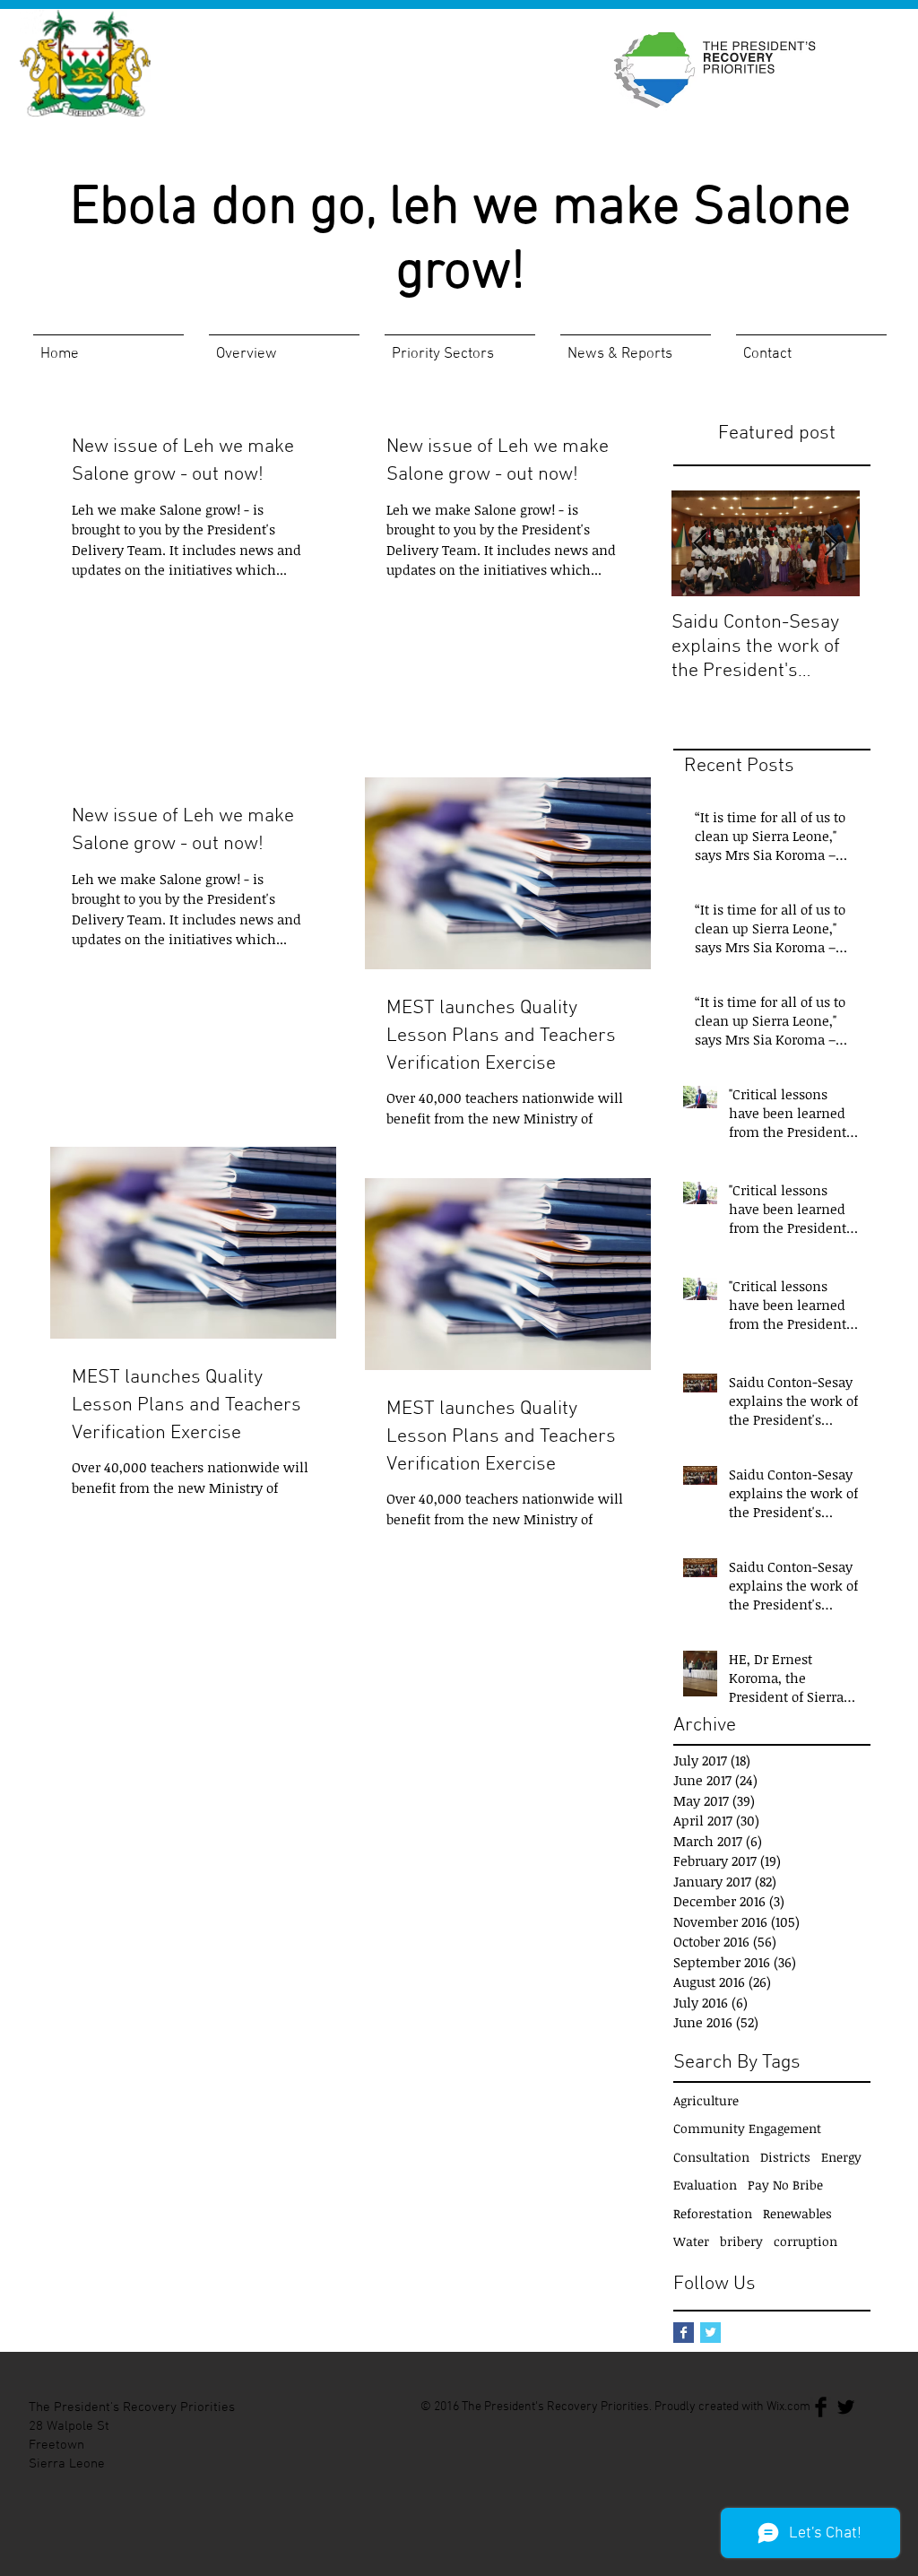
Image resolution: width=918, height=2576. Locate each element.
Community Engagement (747, 2128)
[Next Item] (831, 544)
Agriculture (706, 2100)
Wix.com (788, 2407)
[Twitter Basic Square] (710, 2333)
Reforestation (713, 2213)
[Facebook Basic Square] (684, 2333)
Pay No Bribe (785, 2185)
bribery (741, 2241)
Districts (785, 2157)
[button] (284, 347)
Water (691, 2241)
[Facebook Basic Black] (821, 2407)
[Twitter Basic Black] (846, 2407)
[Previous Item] (700, 544)
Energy (841, 2157)
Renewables (797, 2213)
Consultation (711, 2157)
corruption (805, 2241)
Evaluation (705, 2185)
